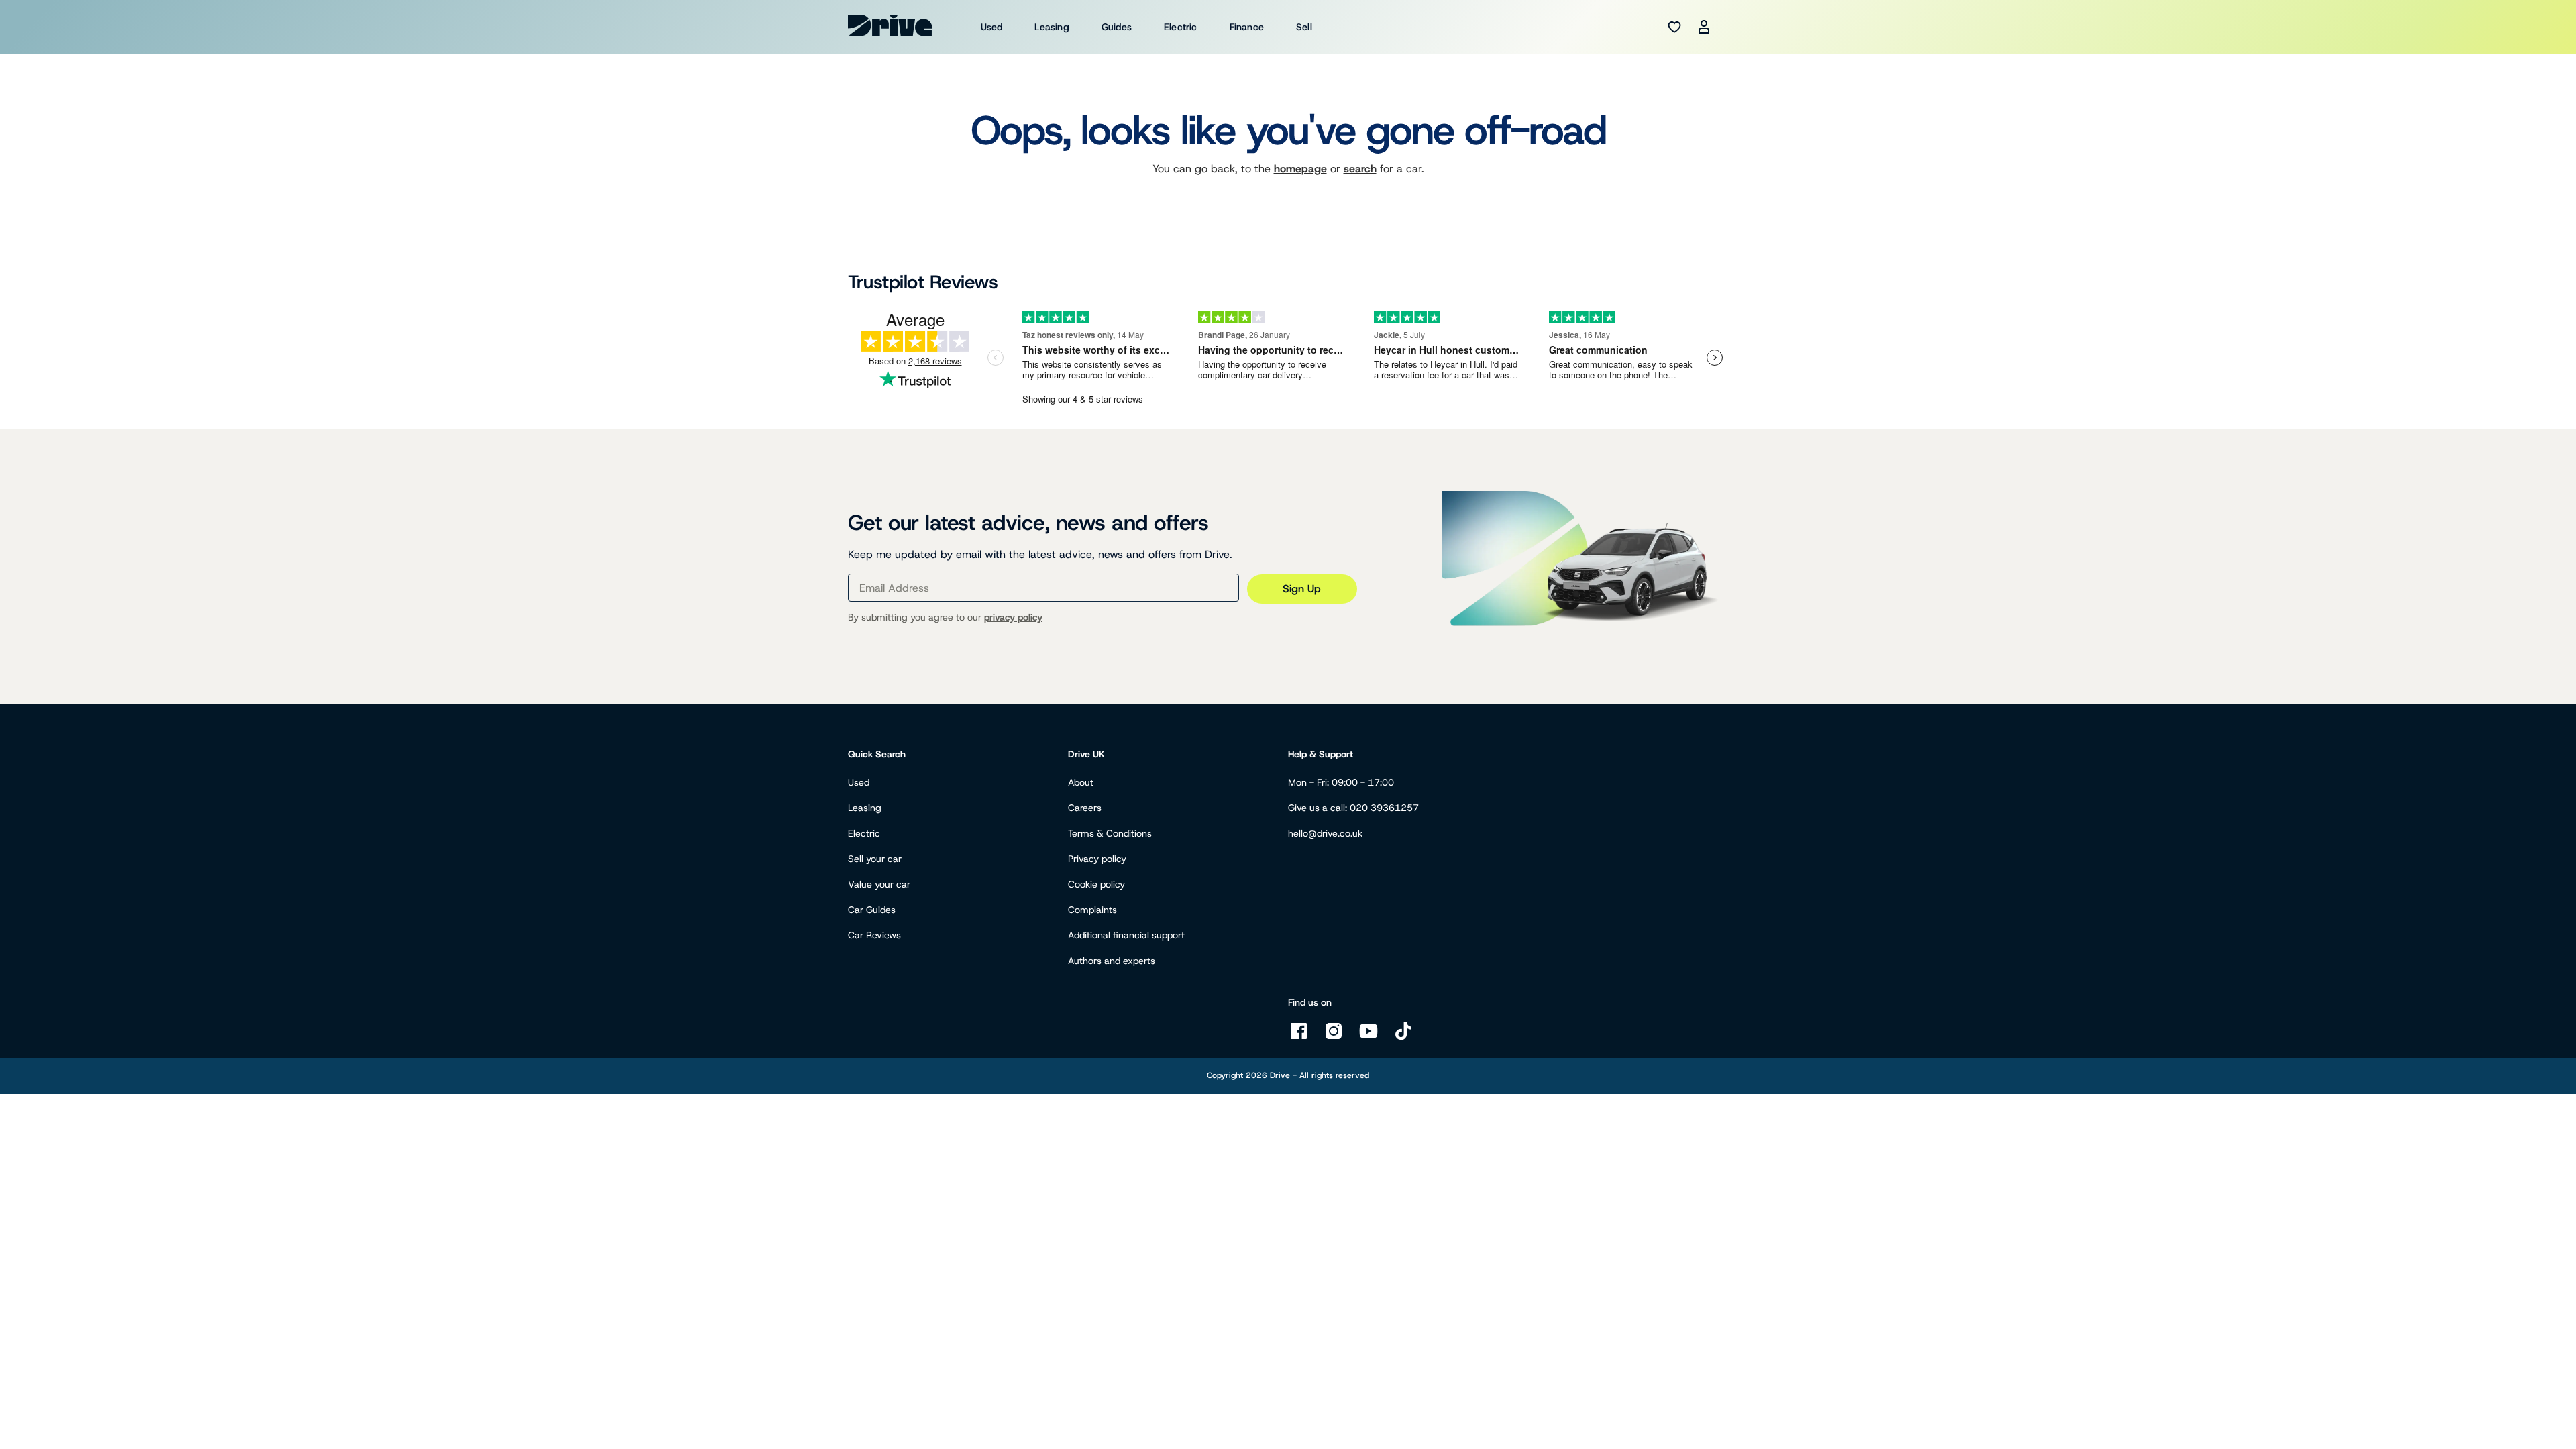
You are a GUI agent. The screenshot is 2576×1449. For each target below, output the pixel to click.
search (1360, 169)
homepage (1300, 169)
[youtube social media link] (1368, 1038)
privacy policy (1013, 617)
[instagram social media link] (1334, 1038)
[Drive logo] (890, 25)
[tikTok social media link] (1403, 1038)
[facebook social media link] (1299, 1038)
